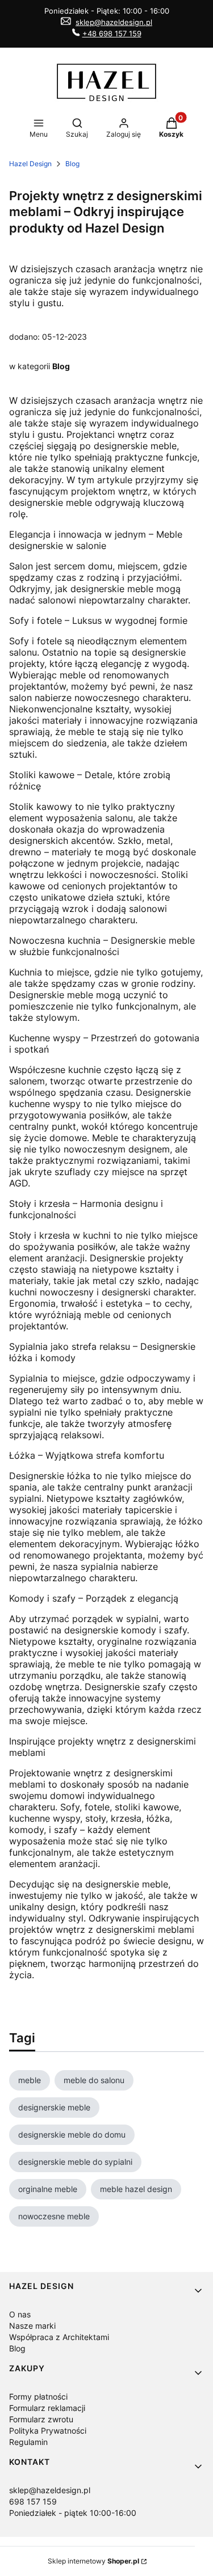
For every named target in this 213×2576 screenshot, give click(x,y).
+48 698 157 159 (112, 33)
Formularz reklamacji (47, 2408)
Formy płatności (38, 2396)
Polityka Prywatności (48, 2431)
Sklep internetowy (93, 2561)
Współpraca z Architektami (59, 2337)
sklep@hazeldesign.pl (114, 22)
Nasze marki (32, 2326)
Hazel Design (30, 164)
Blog (72, 164)
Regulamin (28, 2442)
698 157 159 (33, 2501)
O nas (20, 2314)
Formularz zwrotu (41, 2419)
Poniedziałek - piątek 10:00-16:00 (73, 2513)
